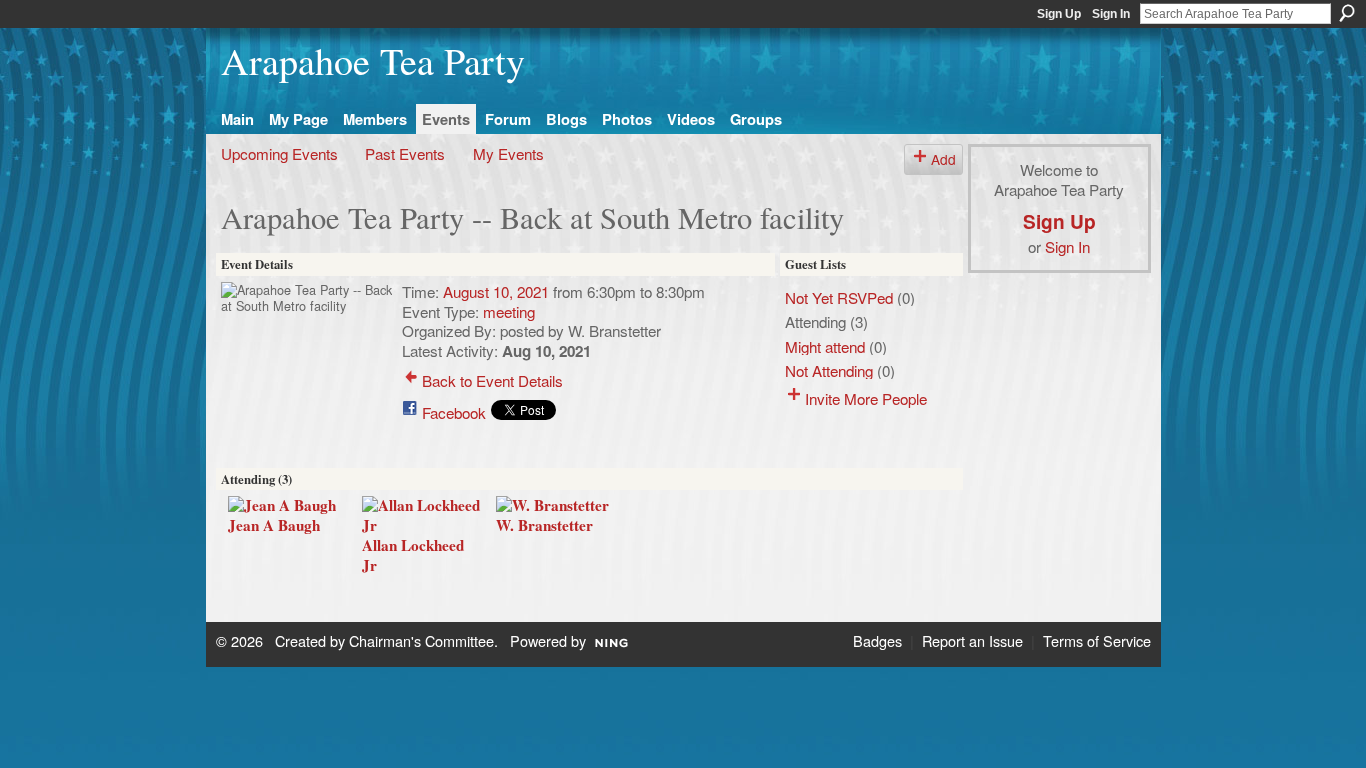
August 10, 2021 (496, 291)
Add (943, 159)
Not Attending (829, 370)
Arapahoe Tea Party (373, 60)
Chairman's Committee (421, 640)
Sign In (1111, 14)
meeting (509, 311)
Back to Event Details (492, 380)
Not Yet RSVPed (839, 297)
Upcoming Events (279, 153)
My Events (508, 153)
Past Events (405, 153)
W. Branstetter (544, 525)
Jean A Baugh (274, 525)
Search (1347, 13)
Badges (877, 640)
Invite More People (866, 398)
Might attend (825, 346)
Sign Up (1059, 14)
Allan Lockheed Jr (413, 555)
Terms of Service (1097, 640)
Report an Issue (972, 640)
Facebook (454, 412)
